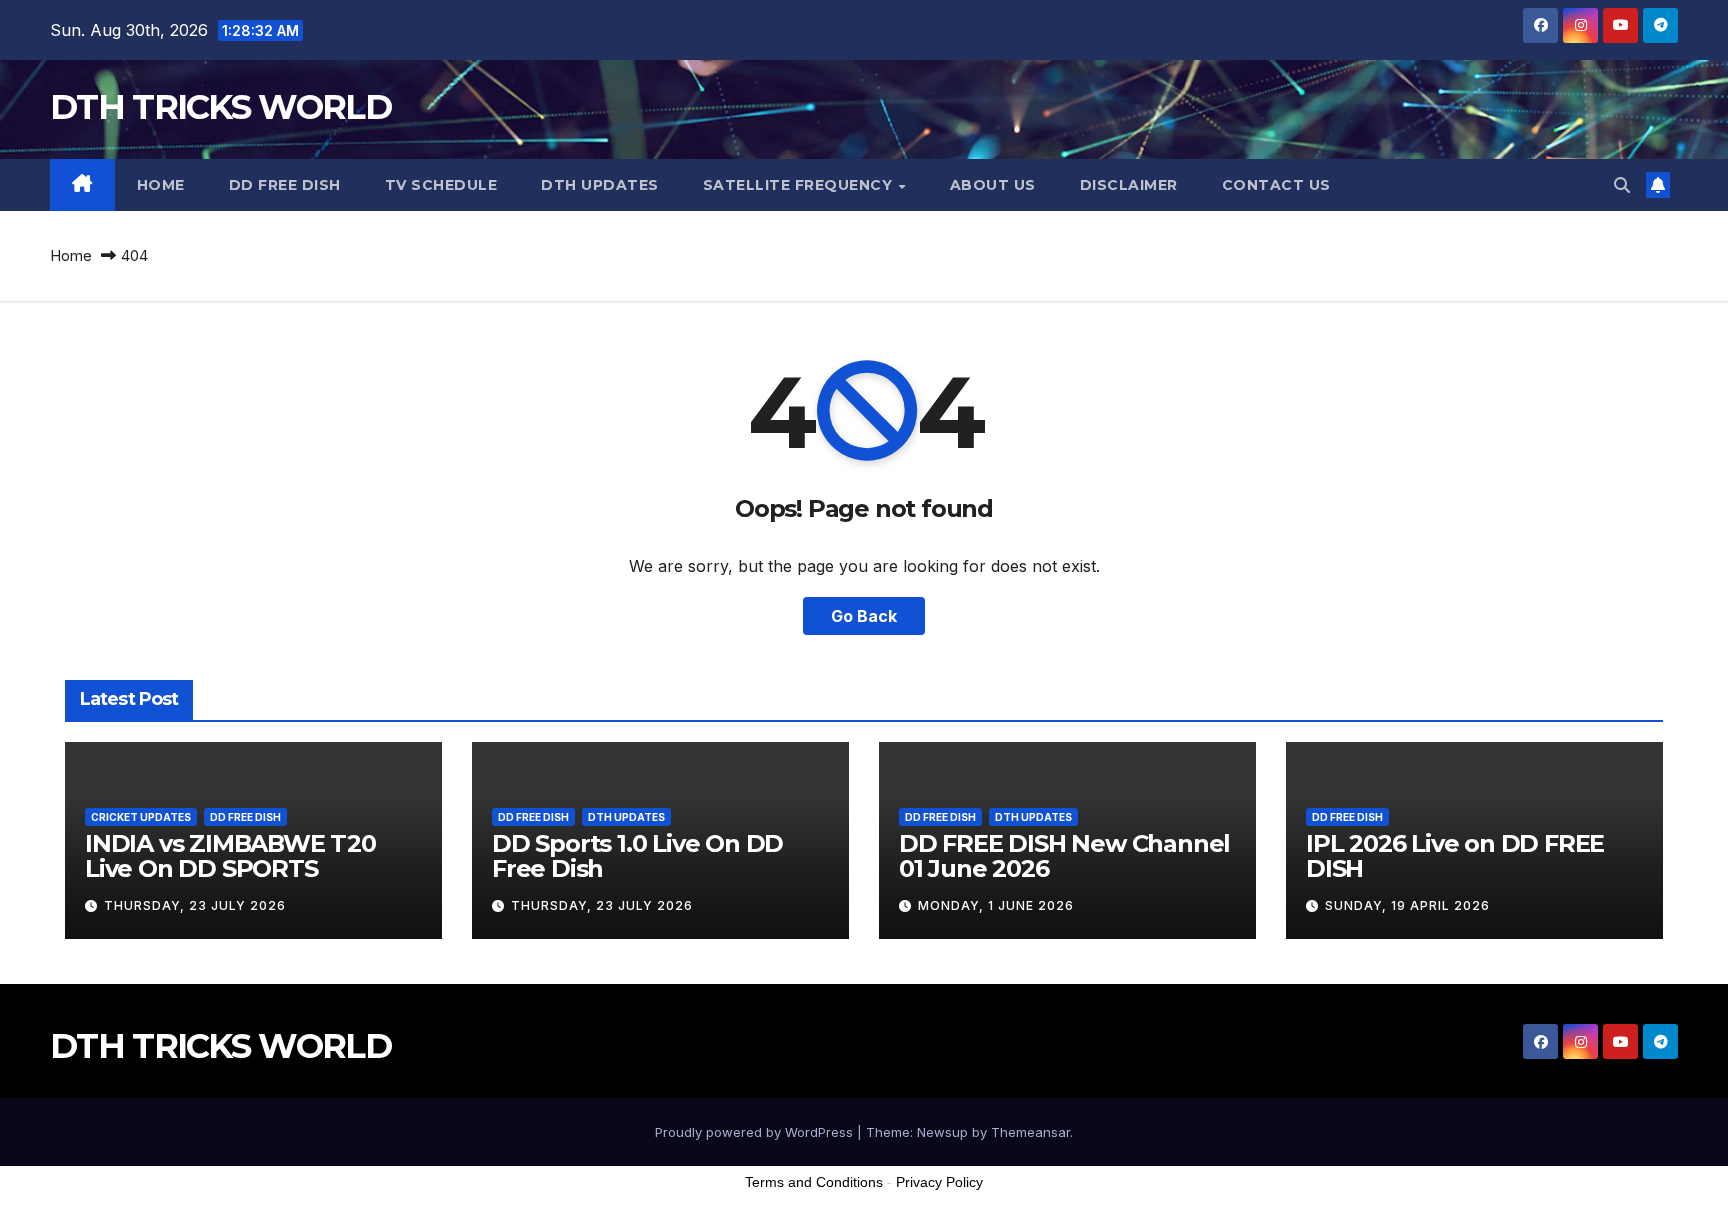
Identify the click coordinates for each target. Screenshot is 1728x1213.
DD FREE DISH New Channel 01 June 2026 (1064, 856)
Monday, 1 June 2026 (996, 905)
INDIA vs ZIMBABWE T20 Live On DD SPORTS (230, 856)
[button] (1622, 185)
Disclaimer (1129, 185)
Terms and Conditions (814, 1182)
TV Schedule (441, 185)
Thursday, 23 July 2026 (195, 905)
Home (161, 185)
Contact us (1276, 185)
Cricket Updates (141, 817)
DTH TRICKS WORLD (220, 107)
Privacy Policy (939, 1182)
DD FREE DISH (285, 185)
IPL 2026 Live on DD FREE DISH (1455, 856)
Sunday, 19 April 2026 (1407, 905)
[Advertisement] (864, 1162)
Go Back (864, 616)
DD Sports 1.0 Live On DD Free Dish (637, 856)
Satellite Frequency (800, 185)
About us (993, 185)
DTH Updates (600, 185)
